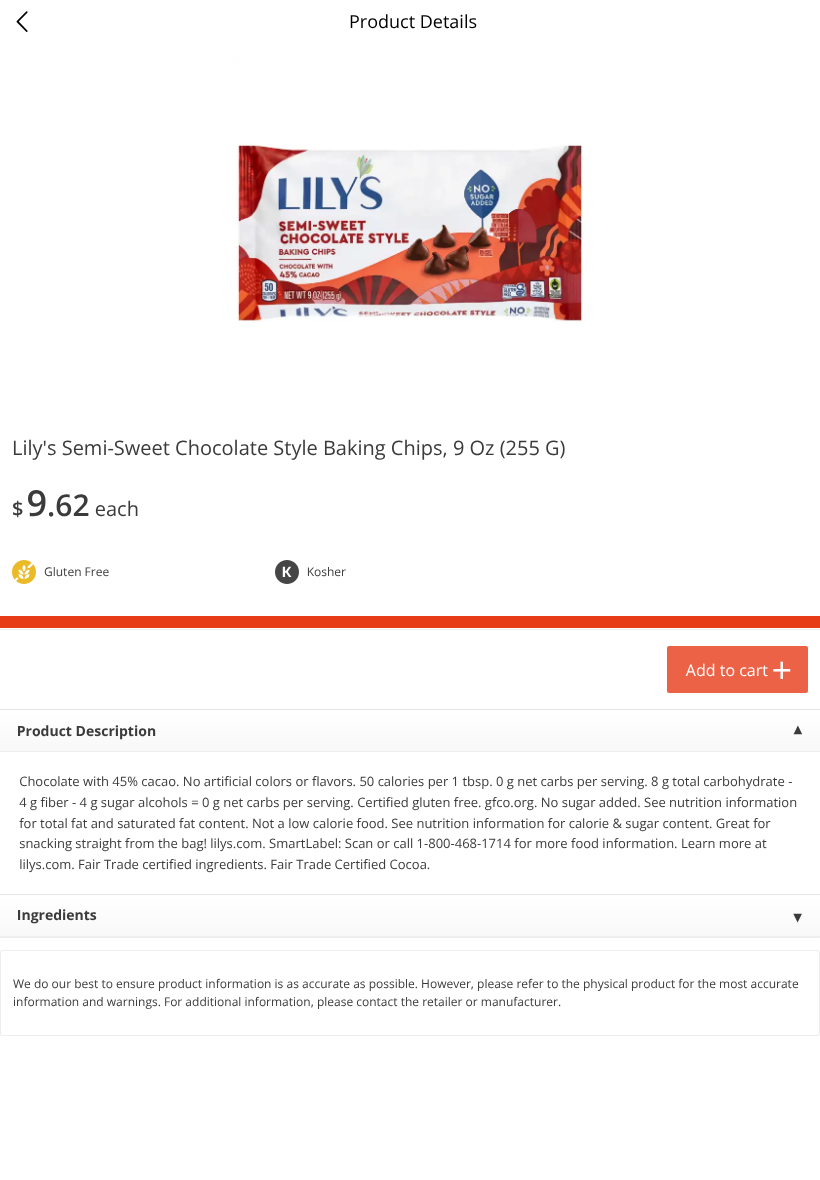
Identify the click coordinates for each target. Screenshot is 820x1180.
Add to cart (727, 670)
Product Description (86, 731)
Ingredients (57, 915)
